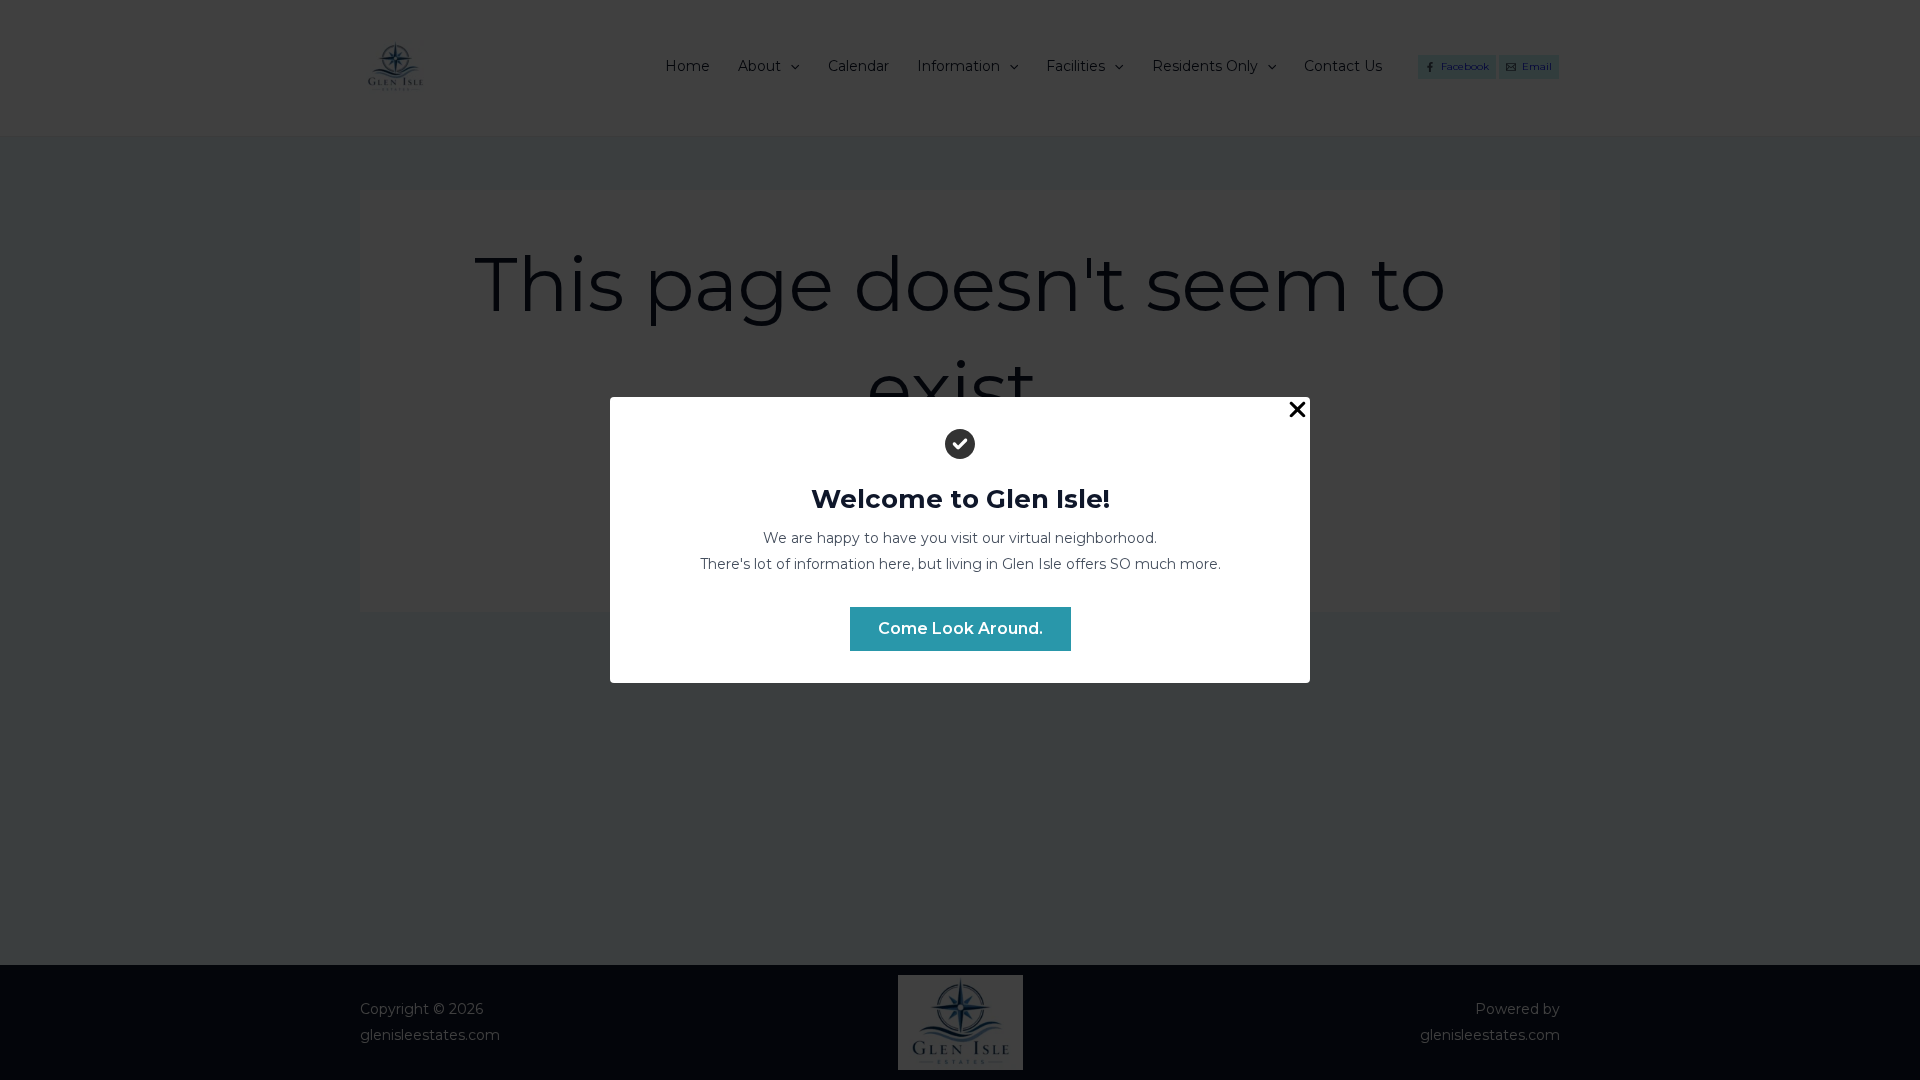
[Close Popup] (1297, 411)
